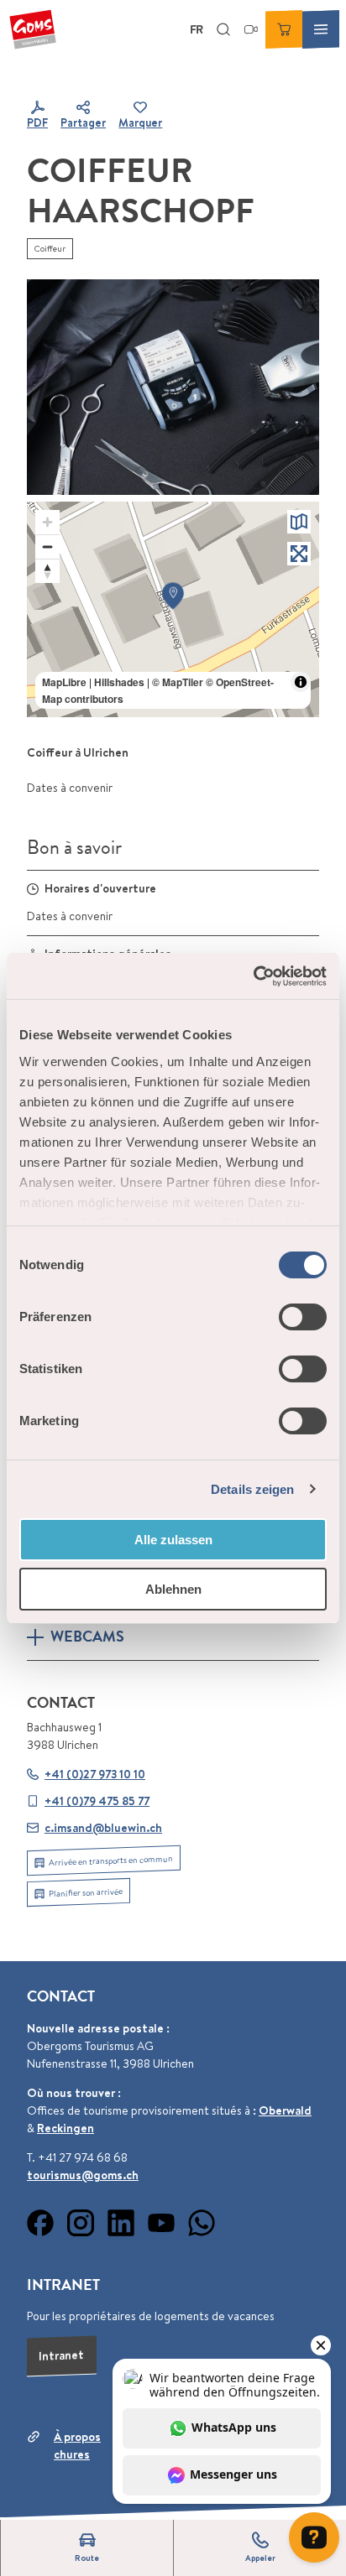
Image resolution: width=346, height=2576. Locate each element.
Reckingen (66, 2128)
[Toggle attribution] (301, 682)
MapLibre (64, 682)
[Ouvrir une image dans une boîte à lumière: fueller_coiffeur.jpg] (173, 387)
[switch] (303, 1317)
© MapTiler (178, 682)
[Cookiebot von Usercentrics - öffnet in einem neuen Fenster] (253, 976)
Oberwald (285, 2110)
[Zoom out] (47, 546)
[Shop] (284, 29)
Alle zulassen (173, 1540)
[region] (173, 609)
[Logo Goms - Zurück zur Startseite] (33, 29)
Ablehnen (173, 1589)
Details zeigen (252, 1489)
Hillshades (119, 682)
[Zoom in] (47, 522)
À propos (77, 2437)
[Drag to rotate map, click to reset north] (47, 571)
